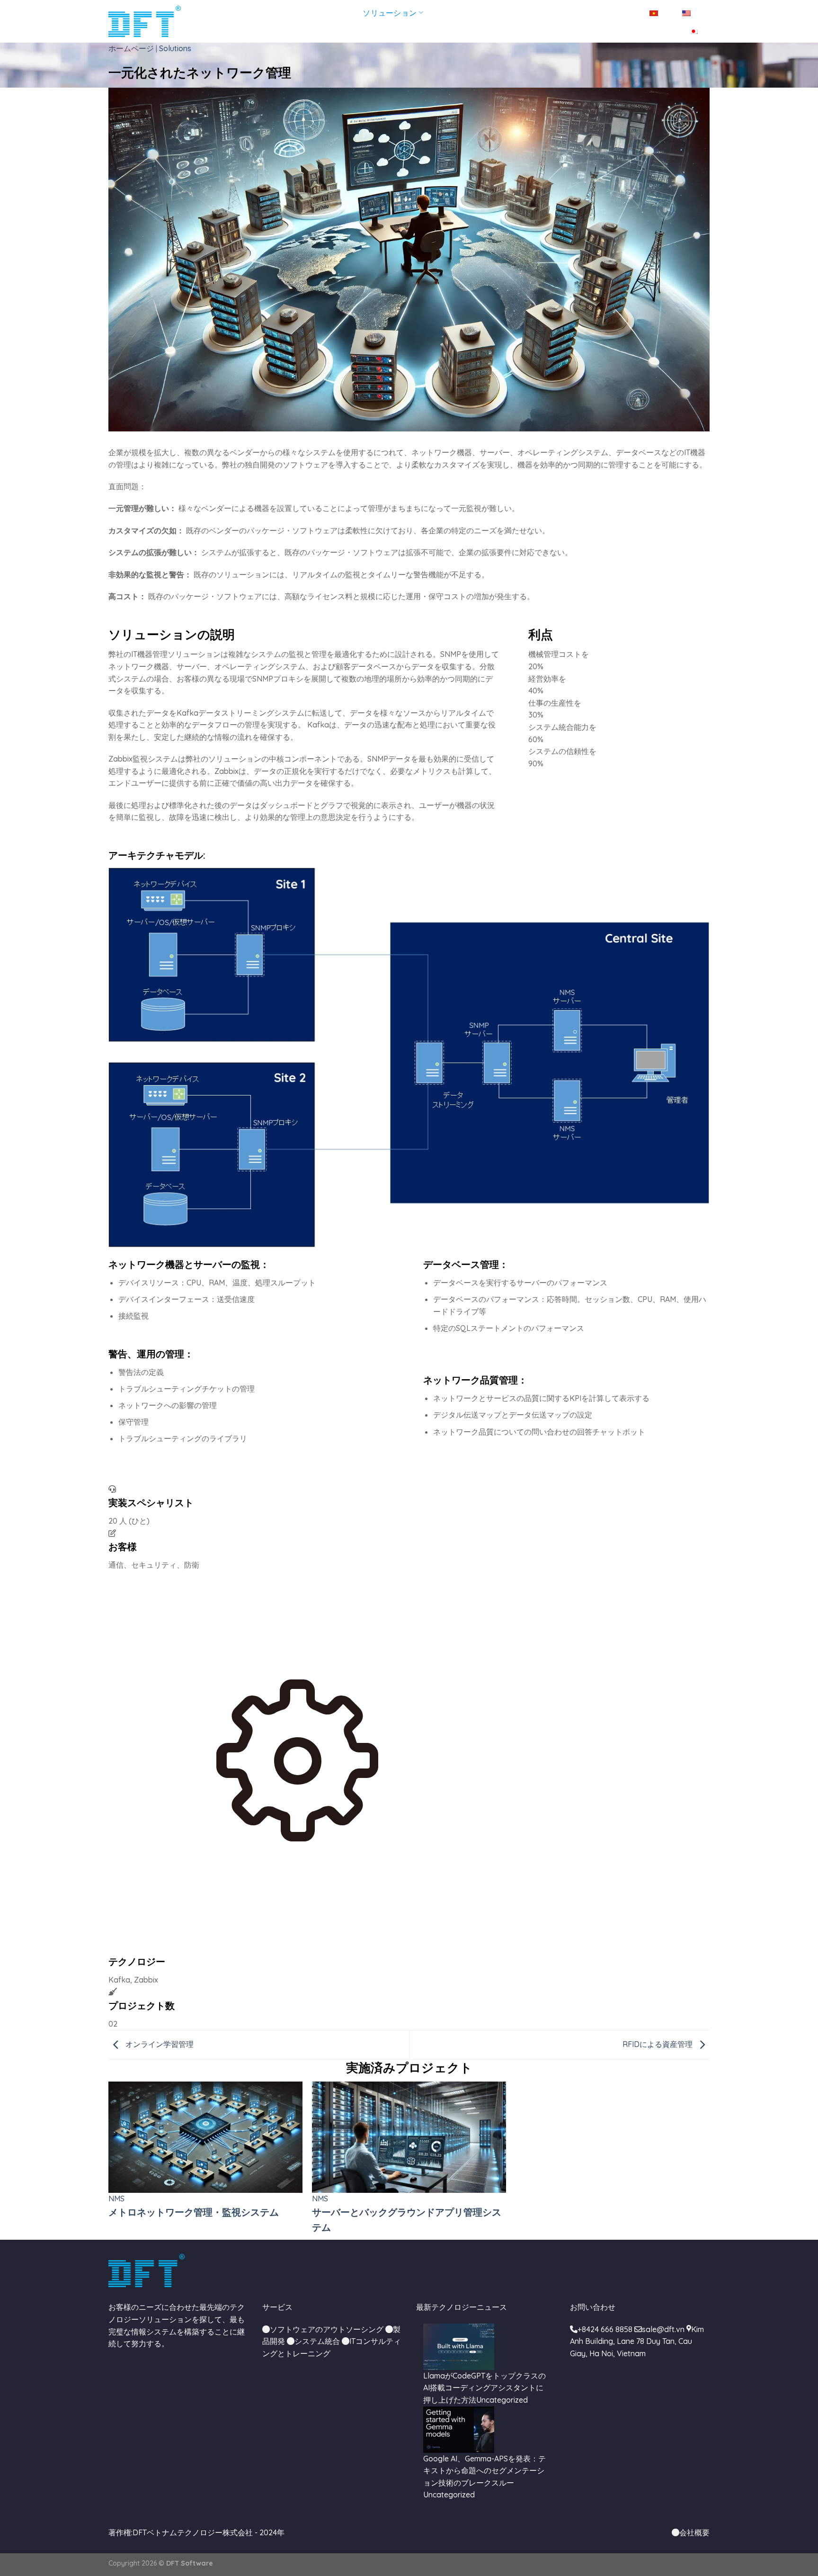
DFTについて (278, 13)
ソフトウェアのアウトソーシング (327, 2329)
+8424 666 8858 (605, 2329)
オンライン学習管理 (159, 2044)
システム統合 (317, 2341)
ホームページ (220, 13)
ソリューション (390, 13)
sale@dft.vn (663, 2329)
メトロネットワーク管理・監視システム (194, 2212)
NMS (116, 2199)
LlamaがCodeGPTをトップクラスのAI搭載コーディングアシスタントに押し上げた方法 (485, 2388)
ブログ (565, 13)
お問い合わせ (612, 13)
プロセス (525, 13)
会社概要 (694, 2532)
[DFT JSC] (145, 22)
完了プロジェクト (467, 13)
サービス (328, 13)
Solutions (175, 48)
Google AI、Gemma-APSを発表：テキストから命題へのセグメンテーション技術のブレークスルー (485, 2471)
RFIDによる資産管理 (658, 2044)
